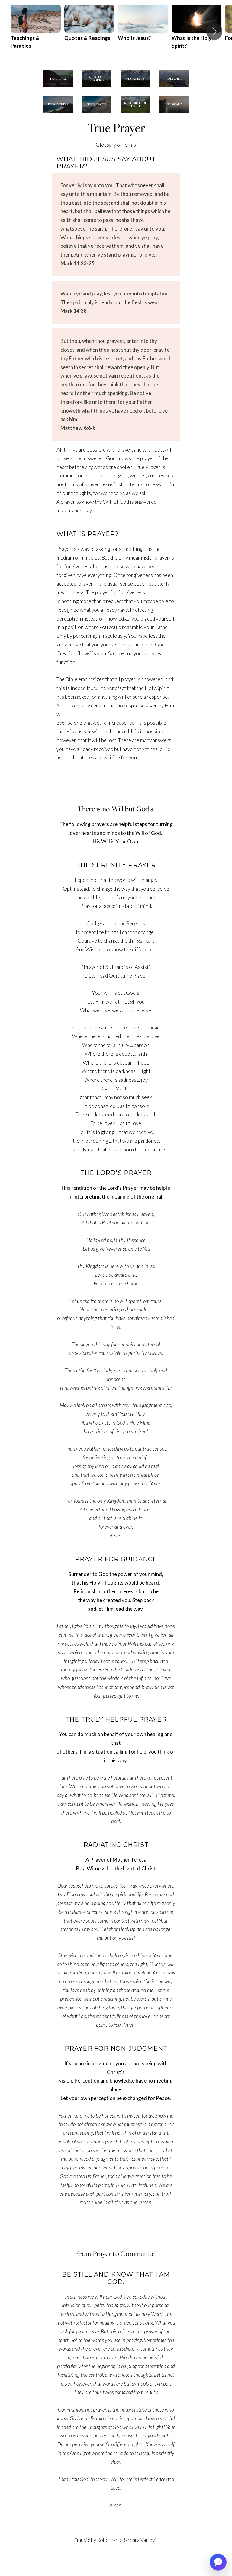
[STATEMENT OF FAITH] (135, 112)
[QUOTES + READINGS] (97, 86)
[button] (214, 31)
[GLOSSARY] (174, 112)
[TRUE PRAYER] (97, 112)
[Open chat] (218, 2562)
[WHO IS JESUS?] (135, 86)
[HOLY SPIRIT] (174, 86)
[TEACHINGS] (58, 86)
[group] (36, 31)
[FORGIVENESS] (58, 112)
